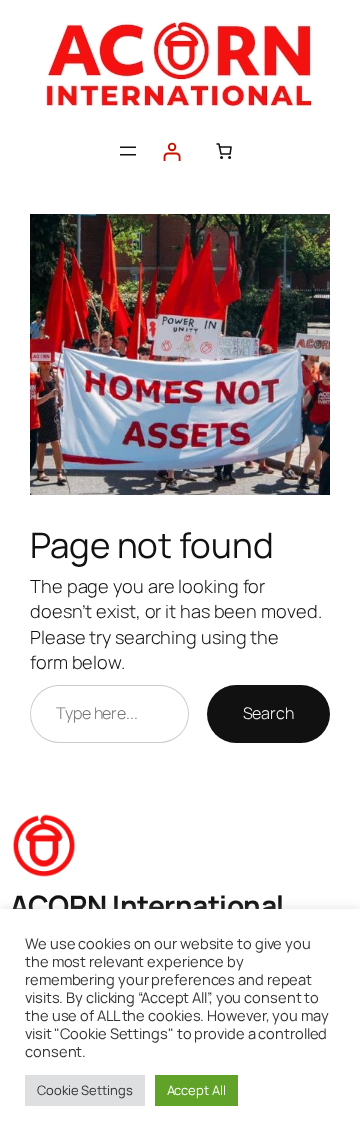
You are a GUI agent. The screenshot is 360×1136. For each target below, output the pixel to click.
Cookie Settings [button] (85, 1090)
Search (268, 713)
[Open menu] (128, 151)
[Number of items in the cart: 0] (224, 151)
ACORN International (147, 905)
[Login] (171, 151)
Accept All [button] (196, 1090)
